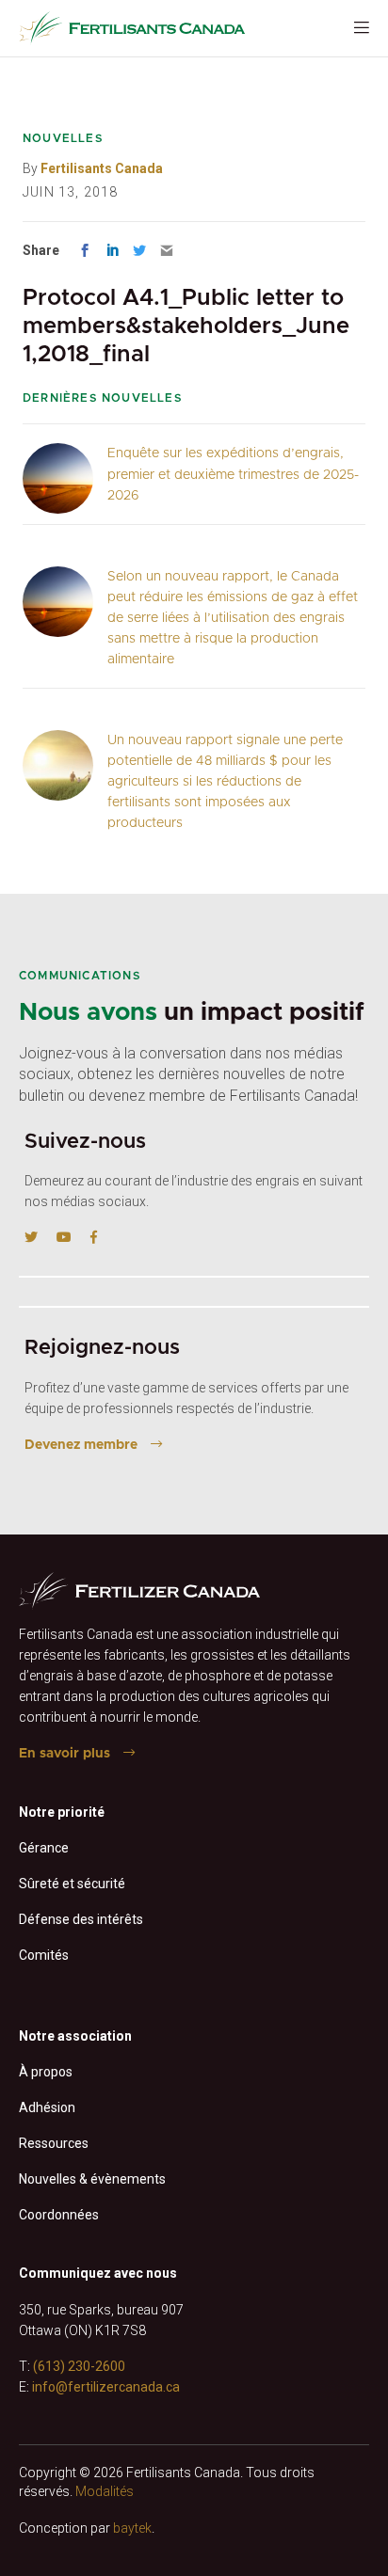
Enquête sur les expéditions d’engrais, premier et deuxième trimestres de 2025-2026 (233, 474)
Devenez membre (81, 1445)
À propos (46, 2072)
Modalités (105, 2491)
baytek (132, 2528)
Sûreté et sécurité (72, 1884)
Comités (44, 1955)
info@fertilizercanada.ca (106, 2387)
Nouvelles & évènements (92, 2179)
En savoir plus (65, 1754)
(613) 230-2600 (79, 2366)
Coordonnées (59, 2215)
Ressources (54, 2143)
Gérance (44, 1848)
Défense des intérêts (81, 1919)
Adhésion (47, 2107)
